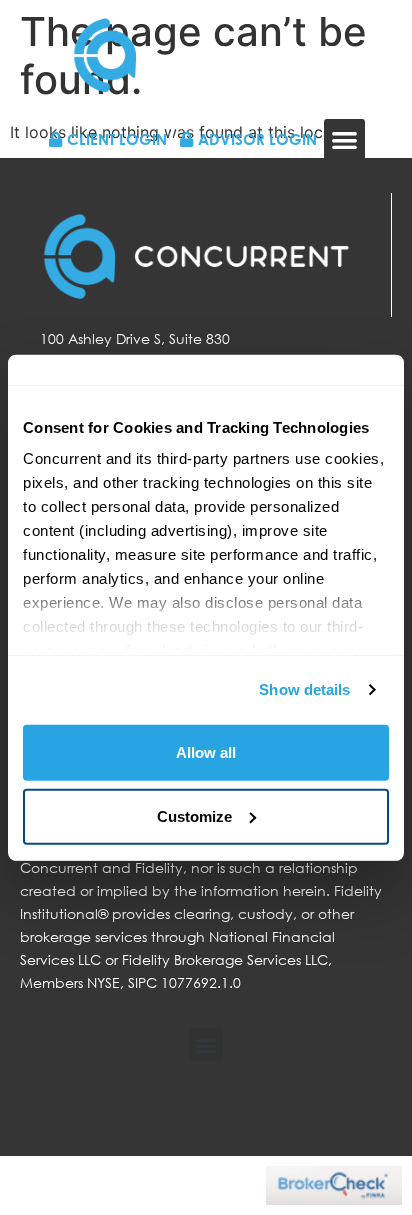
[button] (344, 139)
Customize (194, 815)
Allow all (206, 751)
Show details (304, 689)
